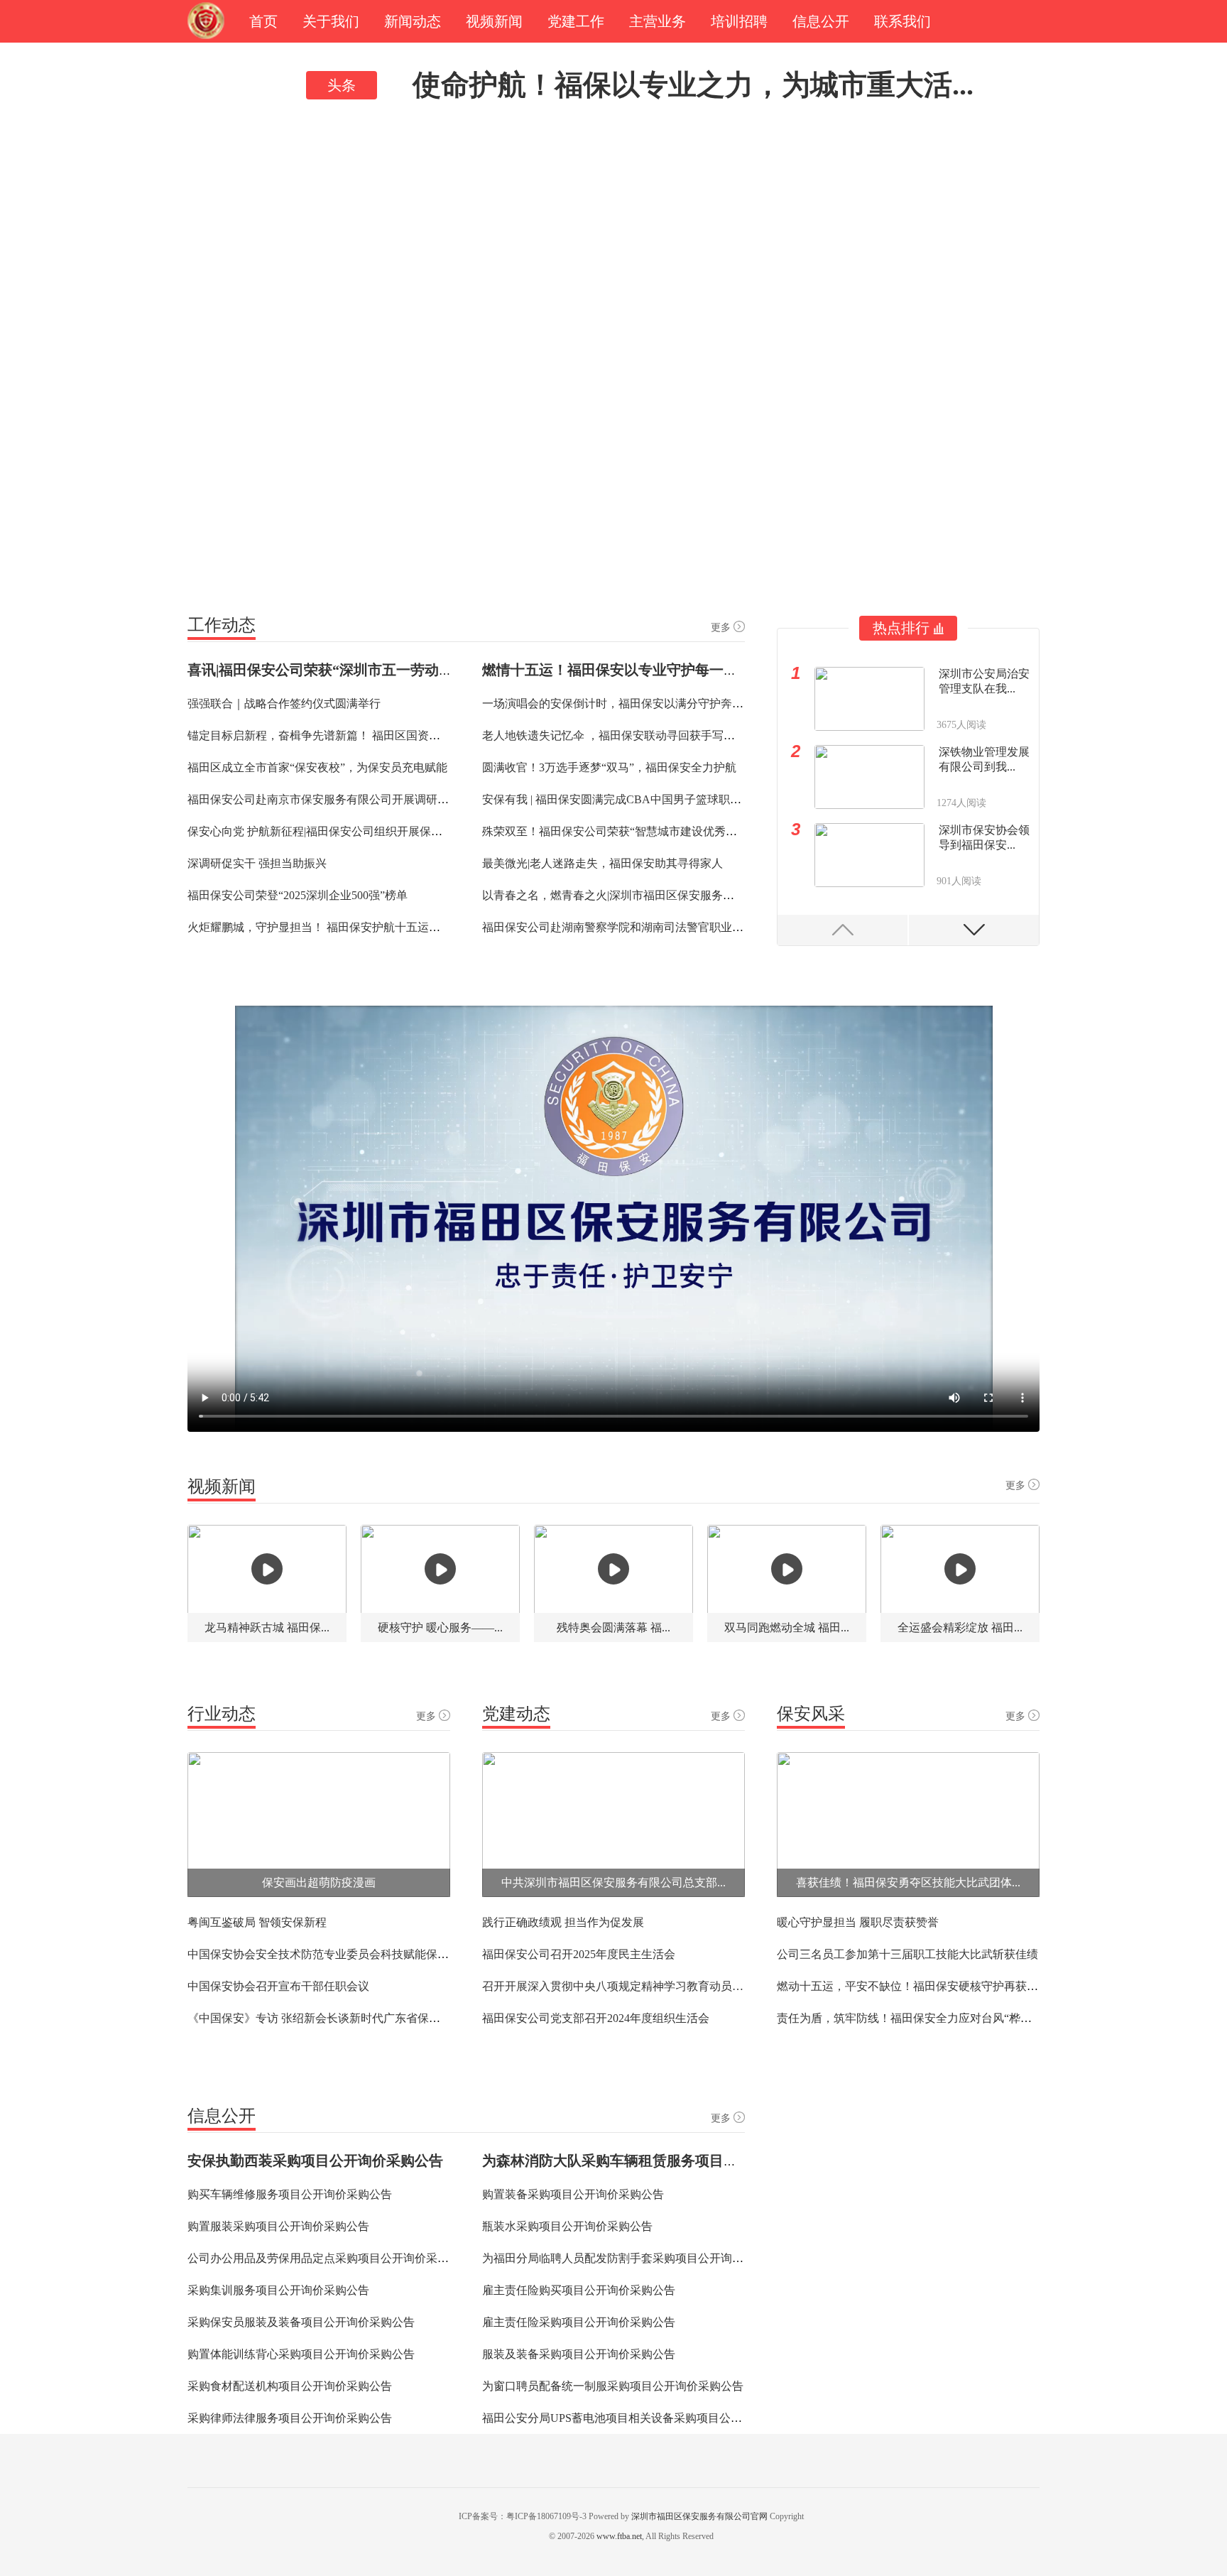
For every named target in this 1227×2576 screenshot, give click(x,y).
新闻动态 (413, 21)
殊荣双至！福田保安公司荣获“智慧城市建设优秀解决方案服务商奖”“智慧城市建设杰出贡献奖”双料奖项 (742, 831)
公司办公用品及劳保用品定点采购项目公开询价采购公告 (329, 2258)
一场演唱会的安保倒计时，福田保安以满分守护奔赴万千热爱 (636, 703)
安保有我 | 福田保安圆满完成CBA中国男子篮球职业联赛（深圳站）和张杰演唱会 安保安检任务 (721, 799)
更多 (721, 627)
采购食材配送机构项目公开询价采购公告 (290, 2386)
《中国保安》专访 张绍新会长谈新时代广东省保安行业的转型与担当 (359, 2018)
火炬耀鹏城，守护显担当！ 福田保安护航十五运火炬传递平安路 (348, 927)
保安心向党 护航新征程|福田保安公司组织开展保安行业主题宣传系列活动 (372, 831)
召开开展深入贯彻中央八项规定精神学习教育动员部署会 (613, 1986)
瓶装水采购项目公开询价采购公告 (567, 2226)
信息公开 (821, 21)
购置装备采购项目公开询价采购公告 (573, 2194)
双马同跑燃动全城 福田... (787, 1627)
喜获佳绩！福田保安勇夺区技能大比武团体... (908, 1882)
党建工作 (576, 21)
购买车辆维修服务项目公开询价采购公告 (290, 2194)
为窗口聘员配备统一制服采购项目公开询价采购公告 (613, 2386)
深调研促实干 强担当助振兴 (257, 863)
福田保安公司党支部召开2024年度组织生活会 (596, 2018)
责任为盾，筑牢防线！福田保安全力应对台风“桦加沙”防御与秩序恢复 (952, 2018)
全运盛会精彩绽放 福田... (960, 1627)
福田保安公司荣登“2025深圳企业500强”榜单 (298, 895)
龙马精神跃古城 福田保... (267, 1627)
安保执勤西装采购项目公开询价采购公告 (315, 2161)
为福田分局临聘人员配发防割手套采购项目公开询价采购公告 (636, 2258)
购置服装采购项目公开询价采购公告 (278, 2226)
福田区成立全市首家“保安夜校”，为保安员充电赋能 (317, 767)
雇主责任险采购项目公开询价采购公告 (579, 2322)
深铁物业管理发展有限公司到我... (984, 759)
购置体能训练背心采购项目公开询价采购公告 (301, 2354)
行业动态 (222, 1714)
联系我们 (902, 21)
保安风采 (811, 1714)
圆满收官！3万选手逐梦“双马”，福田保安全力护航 (609, 767)
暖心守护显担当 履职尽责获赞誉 (858, 1922)
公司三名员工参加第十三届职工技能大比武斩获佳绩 (907, 1954)
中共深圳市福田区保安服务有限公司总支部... (613, 1882)
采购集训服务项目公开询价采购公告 (278, 2290)
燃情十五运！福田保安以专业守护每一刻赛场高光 (638, 670)
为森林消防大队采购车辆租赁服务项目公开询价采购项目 (660, 2161)
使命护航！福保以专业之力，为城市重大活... (693, 85)
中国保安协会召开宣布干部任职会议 (278, 1986)
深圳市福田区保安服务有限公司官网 (699, 2516)
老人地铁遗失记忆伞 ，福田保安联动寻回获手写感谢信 (620, 735)
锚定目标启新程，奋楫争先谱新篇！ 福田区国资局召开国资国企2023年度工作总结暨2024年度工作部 (439, 735)
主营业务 (658, 21)
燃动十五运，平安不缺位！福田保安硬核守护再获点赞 (913, 1986)
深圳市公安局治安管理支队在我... (984, 681)
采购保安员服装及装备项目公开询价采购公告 (301, 2322)
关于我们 (331, 21)
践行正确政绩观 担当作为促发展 (563, 1922)
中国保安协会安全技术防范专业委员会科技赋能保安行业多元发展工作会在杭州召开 (398, 1954)
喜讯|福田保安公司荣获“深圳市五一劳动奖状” (331, 670)
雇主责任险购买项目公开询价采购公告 (579, 2290)
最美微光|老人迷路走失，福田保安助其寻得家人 (602, 863)
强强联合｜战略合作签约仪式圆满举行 (284, 703)
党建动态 (516, 1714)
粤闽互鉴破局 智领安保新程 (257, 1922)
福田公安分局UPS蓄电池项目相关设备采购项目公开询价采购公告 (646, 2418)
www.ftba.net (619, 2536)
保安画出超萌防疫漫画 (319, 1882)
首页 (263, 21)
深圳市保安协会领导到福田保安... (984, 837)
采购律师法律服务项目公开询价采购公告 (290, 2418)
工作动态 (222, 625)
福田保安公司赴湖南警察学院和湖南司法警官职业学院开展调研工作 (653, 927)
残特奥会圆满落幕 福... (613, 1627)
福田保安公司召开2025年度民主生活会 (579, 1954)
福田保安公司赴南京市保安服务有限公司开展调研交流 (324, 799)
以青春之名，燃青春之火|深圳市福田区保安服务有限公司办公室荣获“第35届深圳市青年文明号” (721, 895)
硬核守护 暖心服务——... (440, 1627)
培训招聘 (739, 21)
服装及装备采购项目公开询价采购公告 (579, 2354)
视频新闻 (494, 21)
